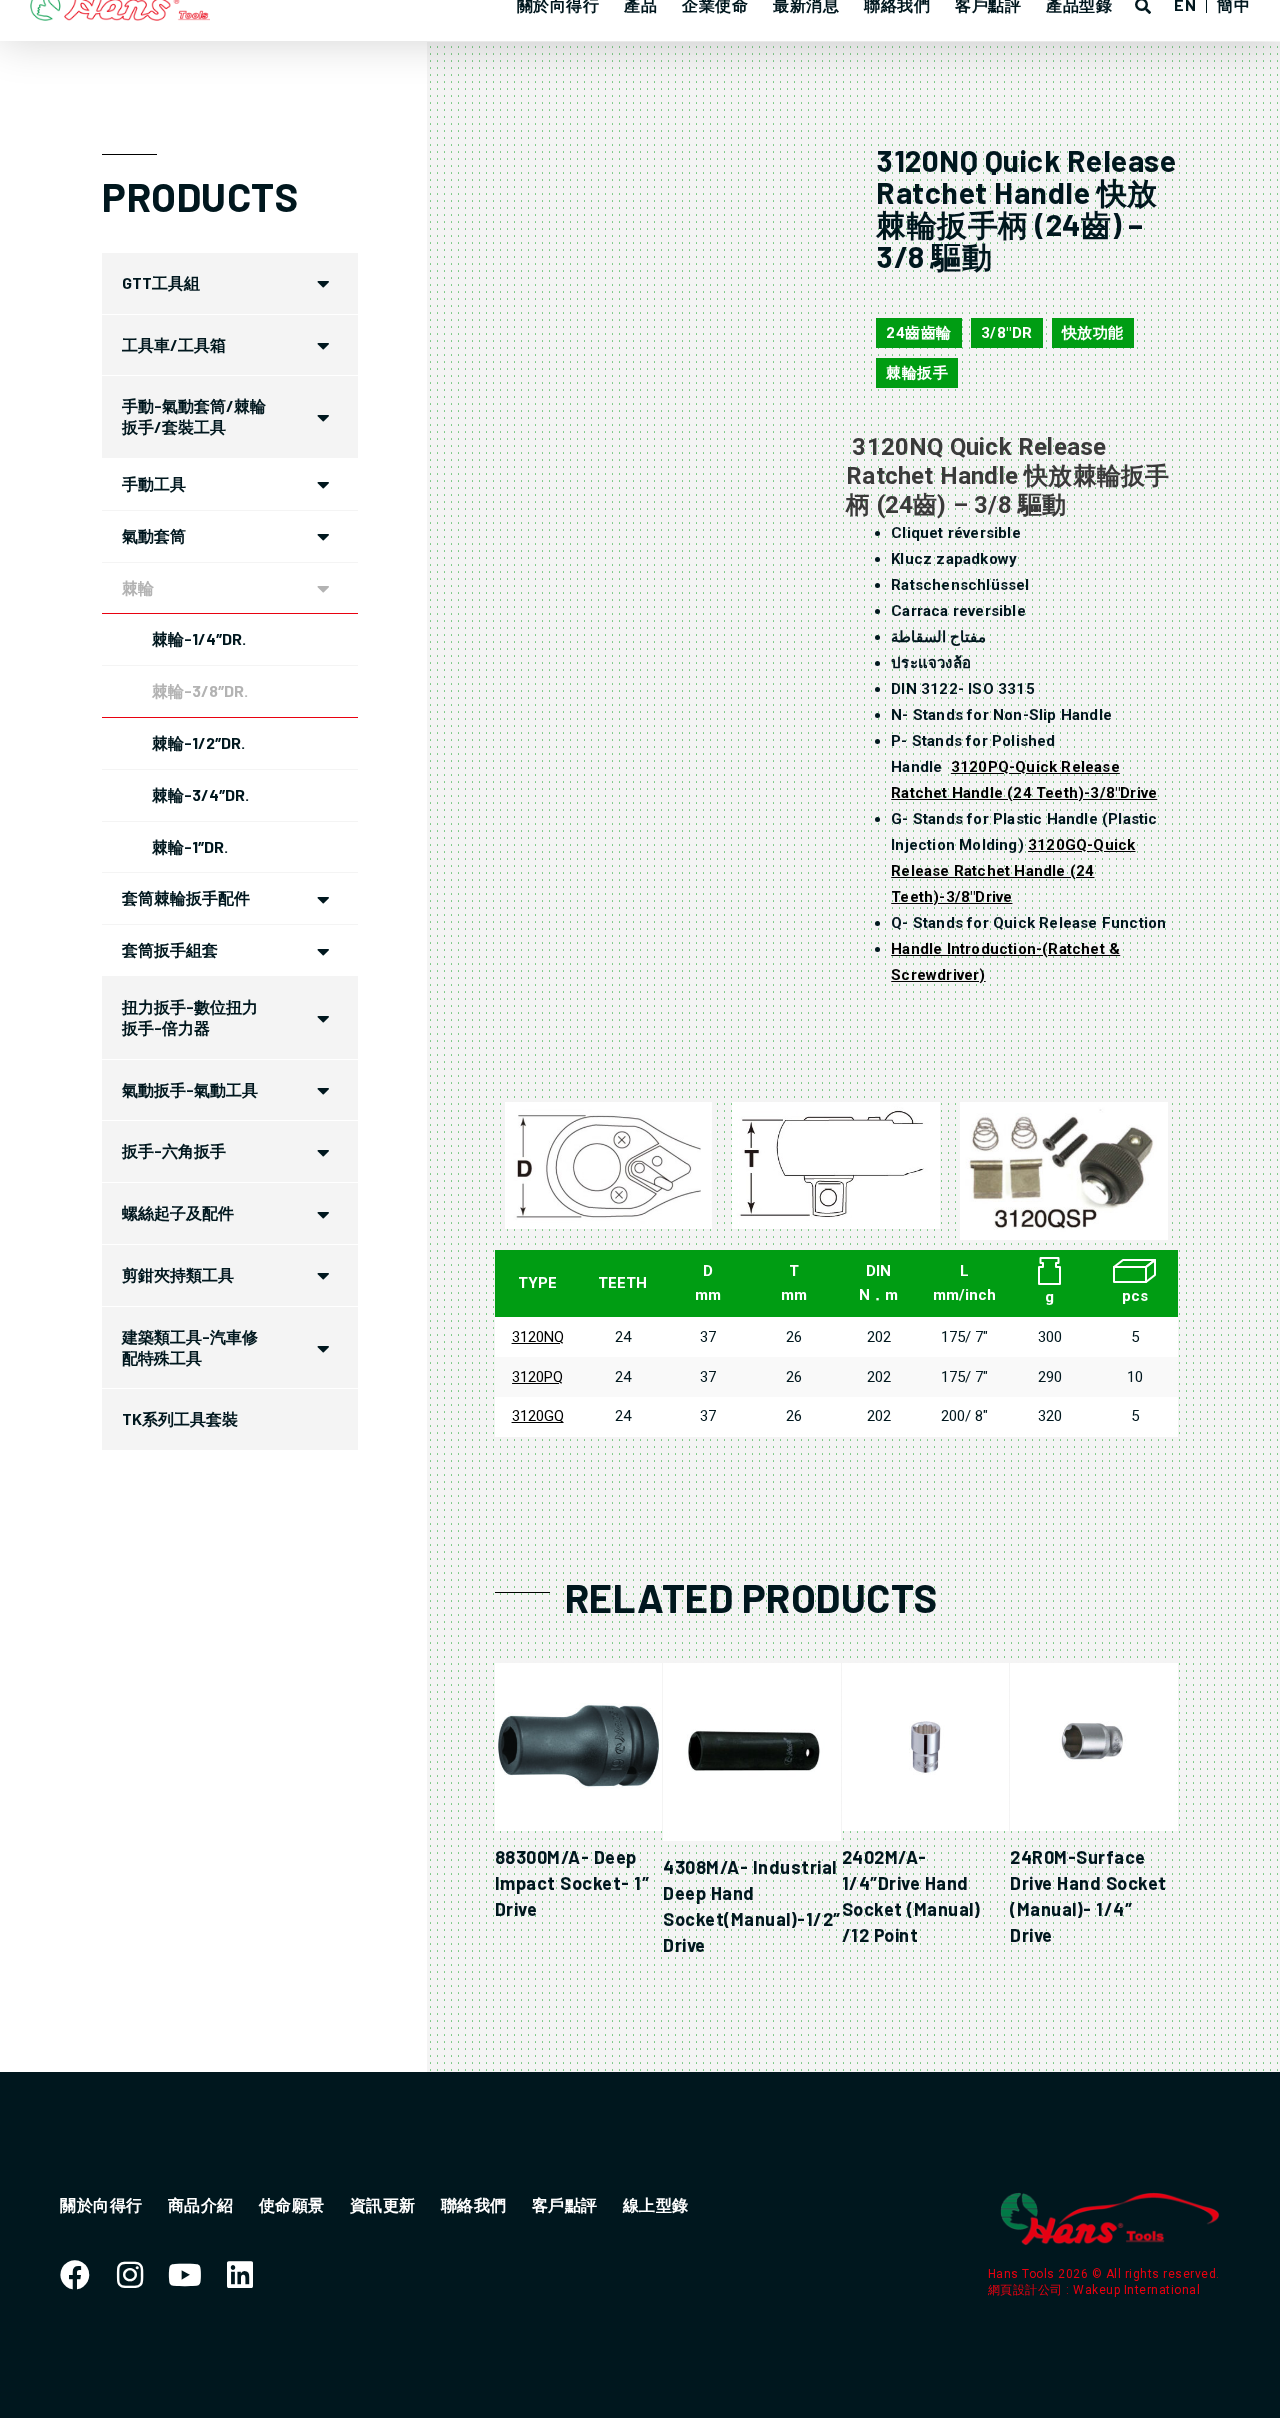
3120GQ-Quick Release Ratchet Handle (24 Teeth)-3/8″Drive (1013, 871)
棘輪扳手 (917, 373)
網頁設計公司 (1027, 2290)
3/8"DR (1007, 333)
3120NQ (538, 1337)
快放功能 (1093, 333)
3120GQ (538, 1416)
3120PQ (537, 1377)
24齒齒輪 (919, 333)
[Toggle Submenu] (323, 283)
